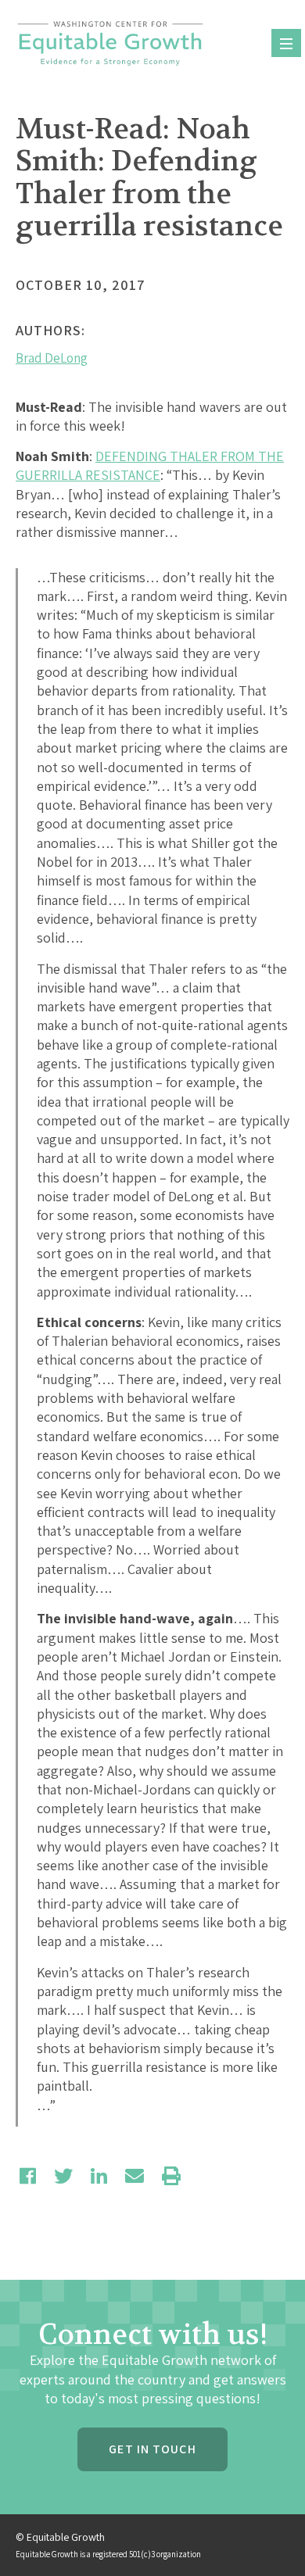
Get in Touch (152, 2449)
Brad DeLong (52, 358)
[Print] (171, 2176)
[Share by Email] (135, 2176)
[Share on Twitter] (63, 2176)
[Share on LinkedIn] (99, 2176)
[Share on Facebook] (28, 2176)
